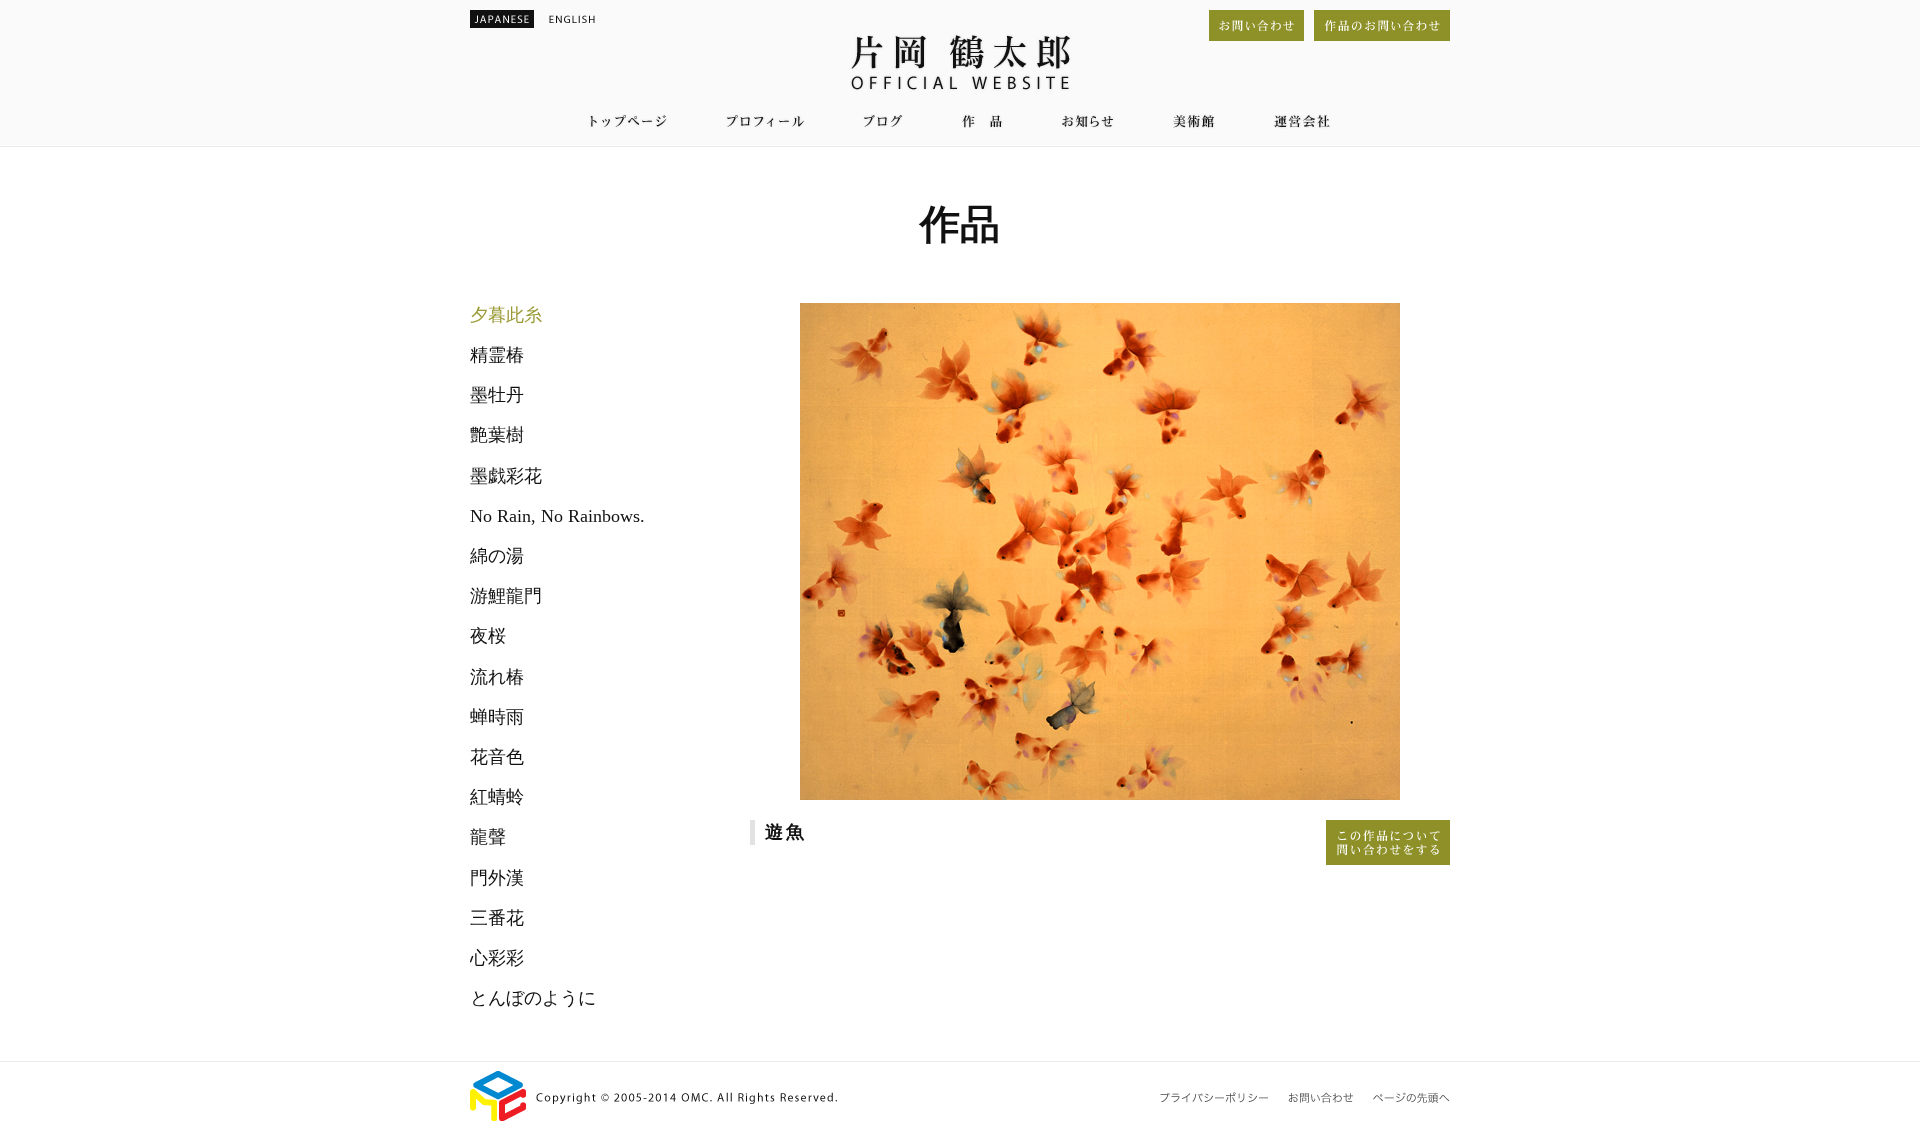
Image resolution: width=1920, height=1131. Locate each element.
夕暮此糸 (506, 315)
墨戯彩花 (506, 476)
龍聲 (488, 837)
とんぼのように (533, 998)
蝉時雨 (497, 717)
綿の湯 (497, 556)
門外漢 (497, 878)
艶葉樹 (497, 435)
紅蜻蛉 (497, 797)
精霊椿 (497, 355)
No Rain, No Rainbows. (557, 516)
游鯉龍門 (506, 596)
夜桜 (488, 636)
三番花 (497, 918)
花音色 (497, 757)
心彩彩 (497, 958)
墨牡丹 (497, 395)
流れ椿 (497, 677)
